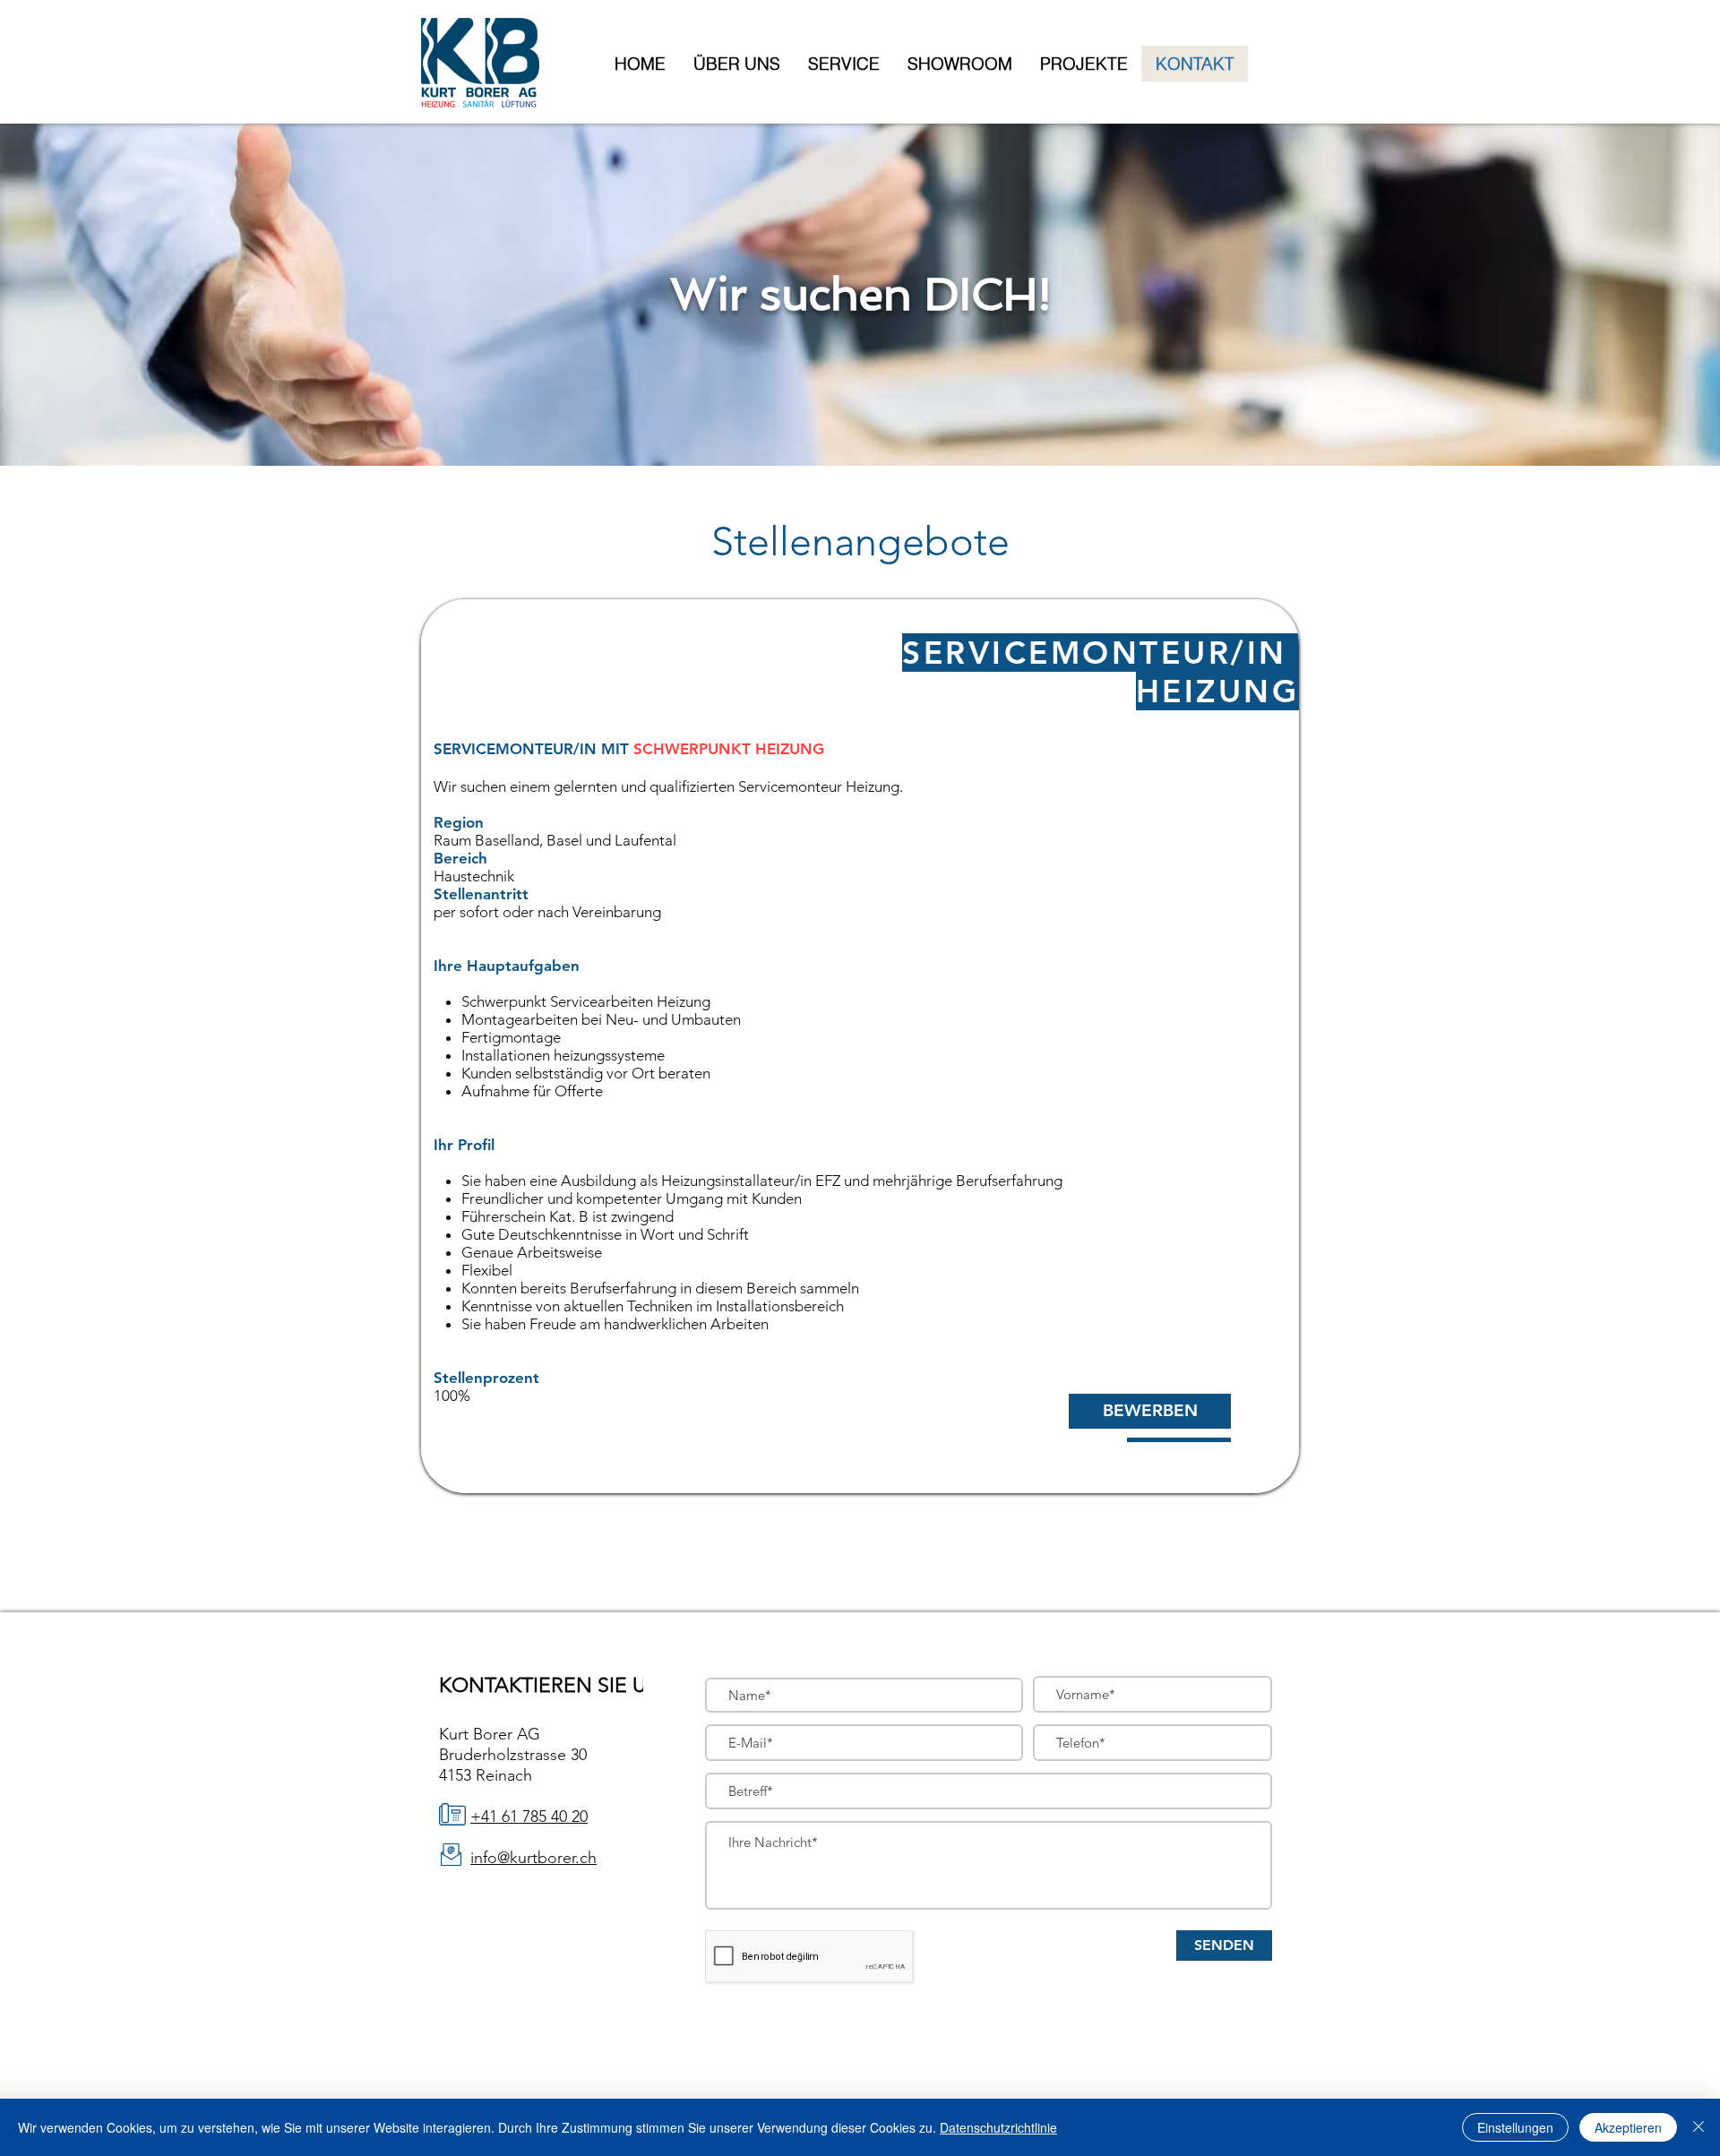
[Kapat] (1698, 2127)
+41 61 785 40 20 (529, 1817)
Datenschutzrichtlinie (998, 2127)
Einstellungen (1515, 2127)
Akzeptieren (1628, 2127)
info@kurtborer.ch (533, 1858)
